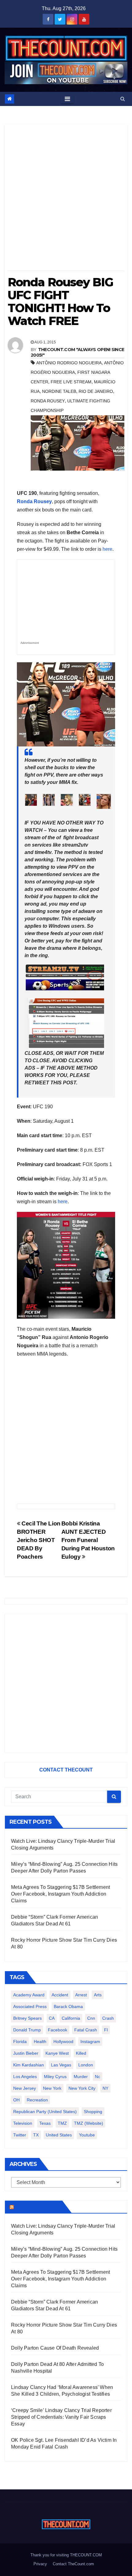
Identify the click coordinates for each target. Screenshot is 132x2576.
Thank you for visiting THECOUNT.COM (66, 2555)
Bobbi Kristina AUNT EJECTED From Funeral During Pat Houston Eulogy (88, 1540)
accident (60, 1995)
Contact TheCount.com (73, 2564)
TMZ (62, 2123)
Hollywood (63, 2042)
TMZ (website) (89, 2123)
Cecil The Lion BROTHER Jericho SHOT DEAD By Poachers (39, 1540)
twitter (20, 2135)
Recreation (37, 2100)
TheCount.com (37, 2207)
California (71, 2018)
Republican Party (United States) (45, 2112)
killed (81, 2053)
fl (106, 2030)
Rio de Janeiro (96, 391)
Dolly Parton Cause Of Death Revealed (55, 2348)
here (107, 549)
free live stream (71, 382)
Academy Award (29, 1995)
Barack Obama (68, 2006)
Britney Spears (27, 2018)
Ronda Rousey (48, 401)
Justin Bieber (26, 2053)
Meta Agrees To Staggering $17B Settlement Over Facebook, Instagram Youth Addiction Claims (60, 1894)
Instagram (90, 2042)
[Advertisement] (66, 200)
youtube (87, 2135)
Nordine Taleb (59, 391)
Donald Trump (27, 2030)
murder (81, 2077)
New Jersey (25, 2088)
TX (36, 2135)
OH (16, 2100)
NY (105, 2088)
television (23, 2123)
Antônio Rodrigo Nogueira (69, 363)
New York (52, 2088)
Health (40, 2042)
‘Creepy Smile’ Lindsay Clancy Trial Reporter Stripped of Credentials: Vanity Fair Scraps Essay (61, 2417)
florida (20, 2042)
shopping (93, 2112)
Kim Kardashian (29, 2065)
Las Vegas (61, 2065)
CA (52, 2018)
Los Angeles (25, 2077)
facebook (58, 2030)
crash (108, 2018)
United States (59, 2135)
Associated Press (30, 2006)
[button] (123, 99)
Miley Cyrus (55, 2077)
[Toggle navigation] (67, 99)
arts (98, 1995)
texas (45, 2123)
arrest (81, 1995)
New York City (82, 2088)
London (86, 2065)
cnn (91, 2018)
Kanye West (57, 2053)
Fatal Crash (86, 2030)
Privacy (40, 2564)
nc (97, 2077)
